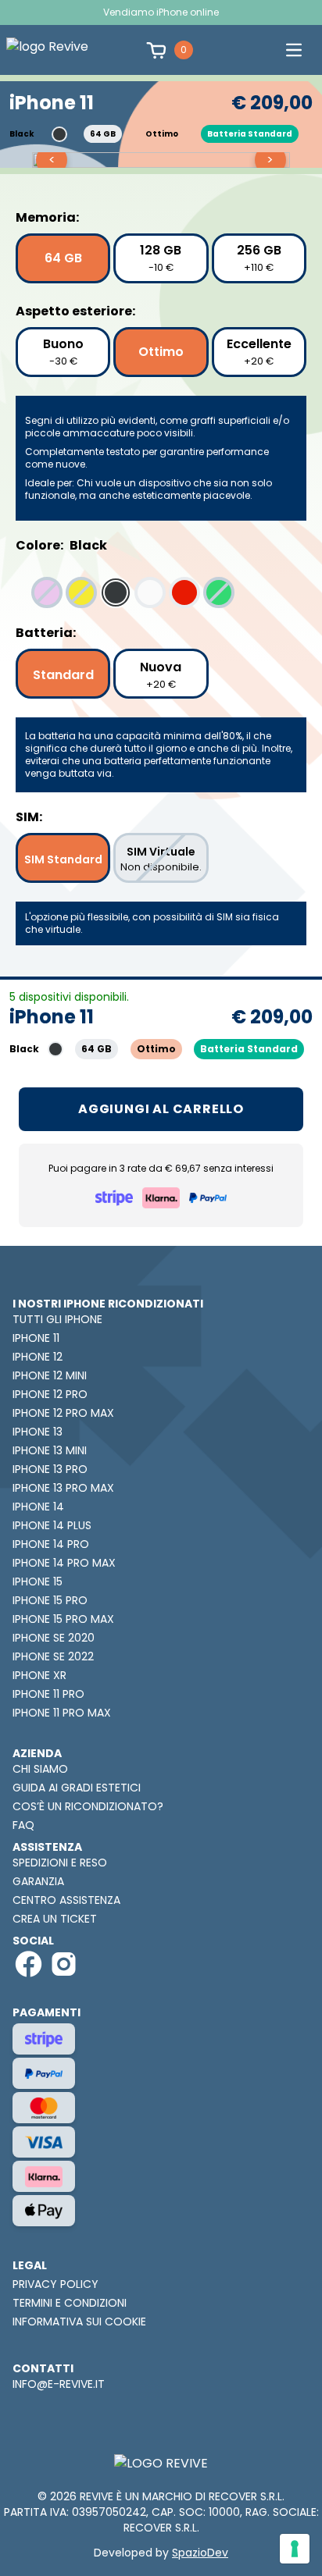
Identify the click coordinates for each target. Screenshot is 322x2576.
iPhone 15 (38, 1582)
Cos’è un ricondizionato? (88, 1806)
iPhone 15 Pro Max (63, 1619)
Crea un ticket (55, 1919)
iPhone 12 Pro (50, 1394)
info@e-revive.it (59, 2384)
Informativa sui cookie (79, 2322)
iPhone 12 (38, 1357)
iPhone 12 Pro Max (63, 1413)
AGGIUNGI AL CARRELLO (161, 1109)
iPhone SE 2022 (53, 1656)
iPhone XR (39, 1675)
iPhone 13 (38, 1432)
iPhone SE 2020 (54, 1638)
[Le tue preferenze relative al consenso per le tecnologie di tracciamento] (295, 2549)
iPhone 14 (38, 1507)
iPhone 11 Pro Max (62, 1713)
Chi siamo (40, 1769)
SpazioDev (200, 2553)
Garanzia (38, 1881)
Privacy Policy (55, 2284)
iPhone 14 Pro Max (64, 1563)
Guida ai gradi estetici (77, 1788)
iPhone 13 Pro (50, 1469)
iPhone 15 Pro (50, 1600)
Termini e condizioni (70, 2303)
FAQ (23, 1825)
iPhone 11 (36, 1338)
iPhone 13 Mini (50, 1450)
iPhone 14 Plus (52, 1525)
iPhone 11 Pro (48, 1694)
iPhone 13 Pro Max (63, 1488)
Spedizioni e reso (60, 1863)
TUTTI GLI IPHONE (57, 1319)
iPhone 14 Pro (51, 1544)
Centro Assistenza (66, 1900)
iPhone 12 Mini (50, 1375)
